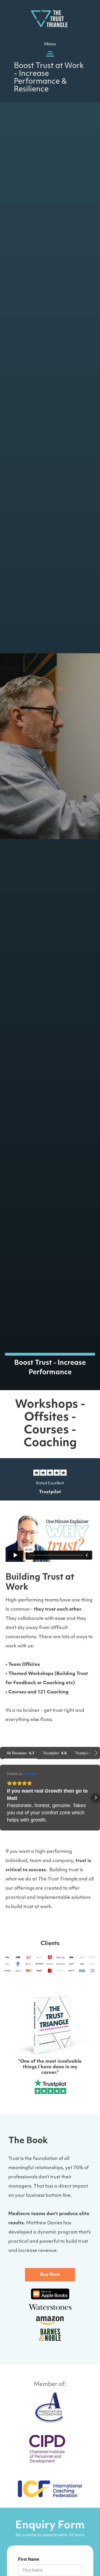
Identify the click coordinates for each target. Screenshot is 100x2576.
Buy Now (50, 2275)
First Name (29, 2559)
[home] (50, 18)
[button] (50, 50)
